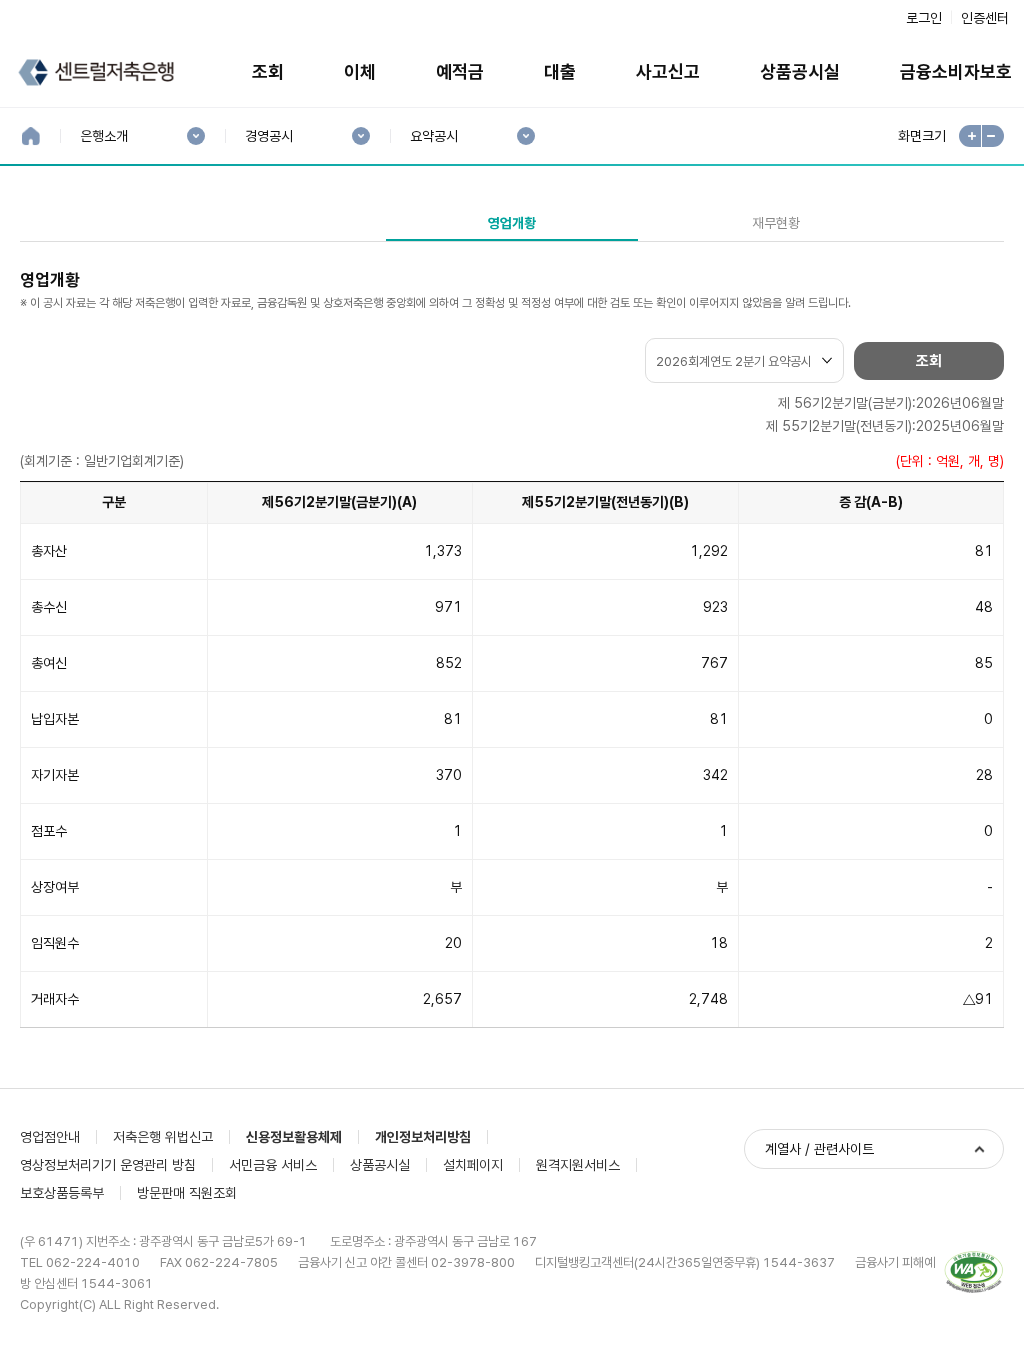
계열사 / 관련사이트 (819, 1149)
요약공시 (433, 136)
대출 (560, 71)
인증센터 (985, 18)
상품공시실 (800, 71)
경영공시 (268, 136)
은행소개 (103, 136)
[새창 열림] (974, 1272)
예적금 (460, 71)
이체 (360, 71)
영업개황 (512, 223)
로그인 (924, 18)
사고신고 (668, 71)
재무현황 (776, 223)
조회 (268, 71)
